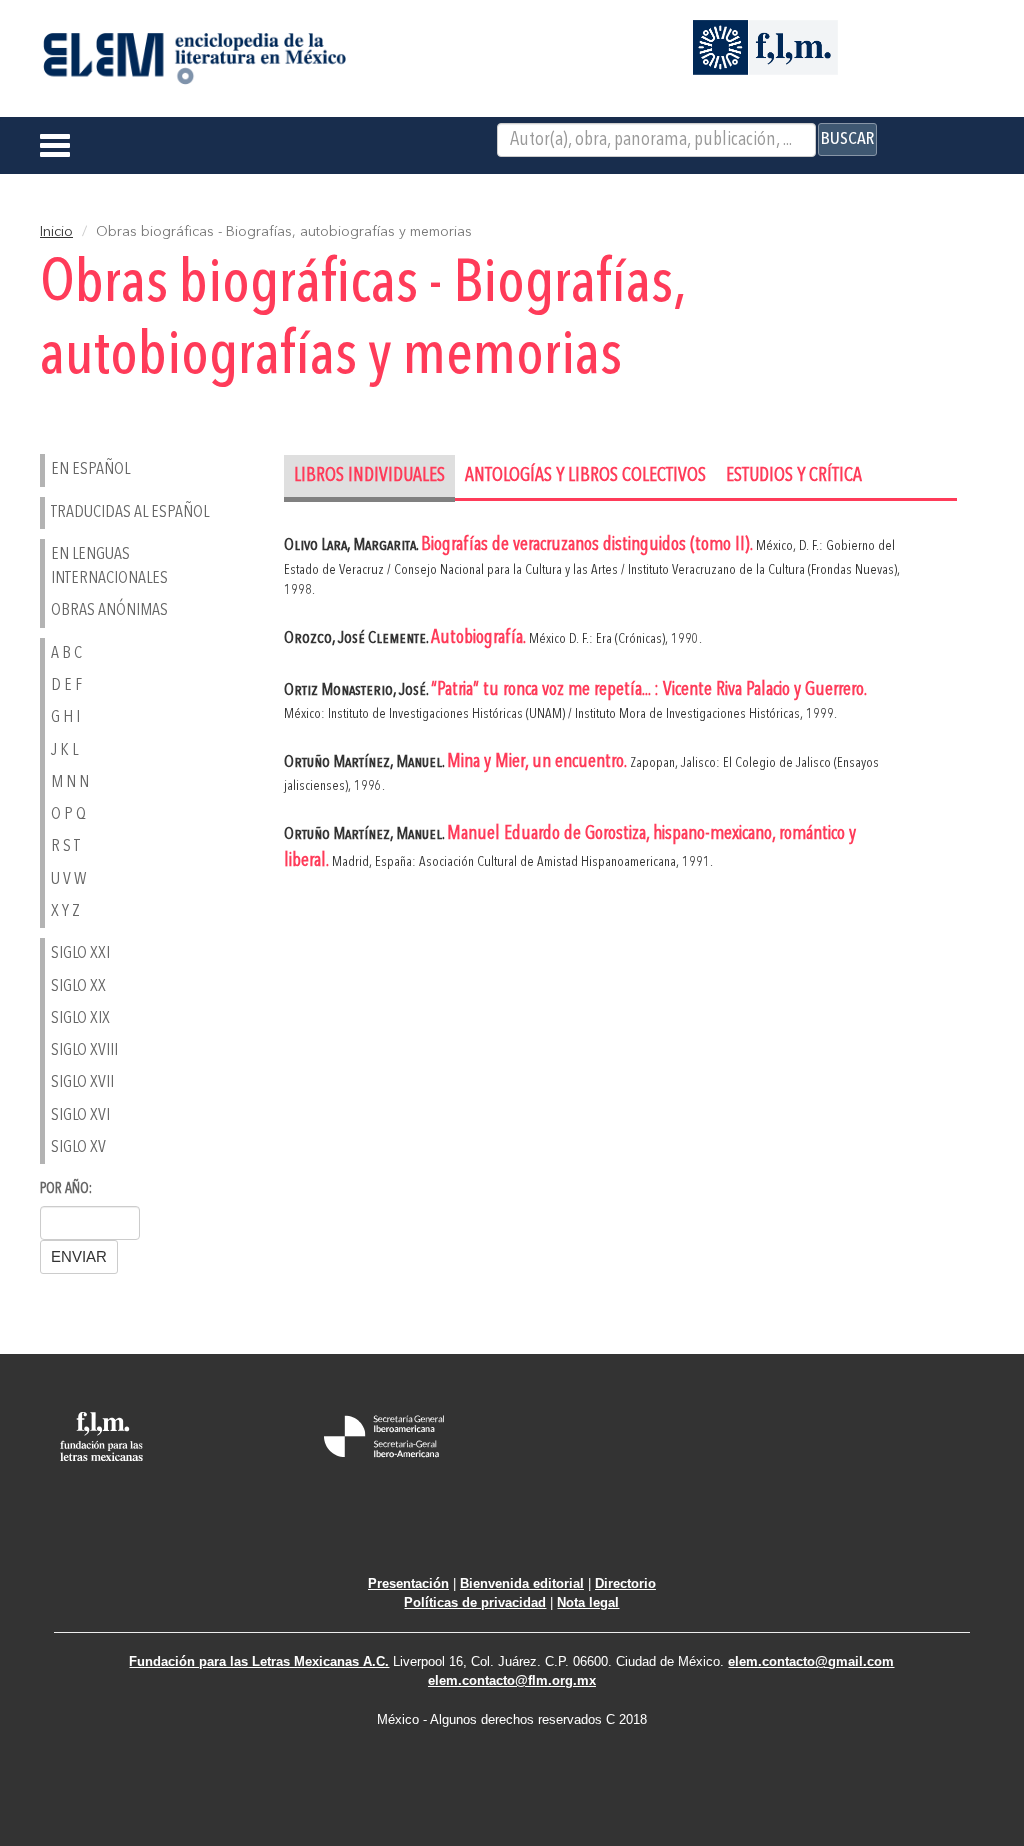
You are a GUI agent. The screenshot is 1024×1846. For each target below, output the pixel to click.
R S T (65, 846)
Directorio (625, 1583)
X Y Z (65, 911)
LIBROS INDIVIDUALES (369, 476)
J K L (64, 750)
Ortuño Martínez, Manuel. (365, 762)
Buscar (847, 139)
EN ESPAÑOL (90, 469)
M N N (70, 782)
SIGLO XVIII (84, 1050)
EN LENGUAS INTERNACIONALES (109, 566)
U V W (68, 879)
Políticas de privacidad (475, 1602)
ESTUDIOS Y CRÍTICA (794, 476)
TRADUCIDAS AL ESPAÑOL (130, 512)
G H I (65, 717)
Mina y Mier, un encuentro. (538, 762)
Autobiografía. (480, 638)
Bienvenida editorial (522, 1583)
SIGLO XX (78, 986)
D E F (66, 685)
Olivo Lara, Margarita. (352, 545)
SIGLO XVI (80, 1115)
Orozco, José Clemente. (357, 638)
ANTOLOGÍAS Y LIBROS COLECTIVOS (585, 476)
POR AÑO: (66, 1189)
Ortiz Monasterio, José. (357, 690)
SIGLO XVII (82, 1082)
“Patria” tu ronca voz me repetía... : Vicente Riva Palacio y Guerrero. (648, 690)
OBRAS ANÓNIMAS (109, 610)
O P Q (68, 814)
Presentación (408, 1583)
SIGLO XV (78, 1147)
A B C (66, 653)
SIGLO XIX (80, 1018)
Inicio (56, 232)
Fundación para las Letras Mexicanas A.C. (259, 1661)
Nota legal (588, 1602)
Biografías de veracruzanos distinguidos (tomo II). (588, 545)
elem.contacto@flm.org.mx (512, 1680)
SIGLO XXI (80, 953)
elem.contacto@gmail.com (811, 1661)
